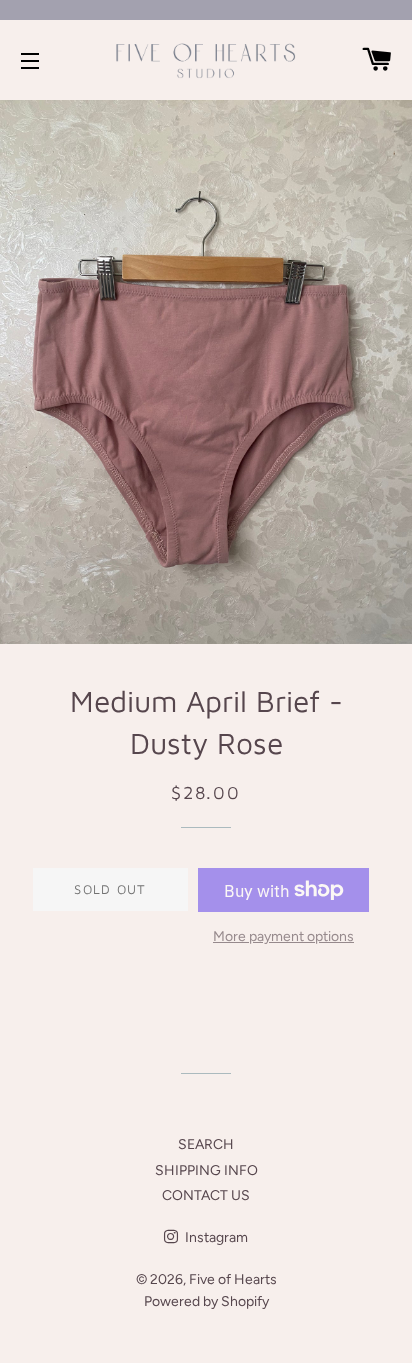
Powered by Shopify (206, 1301)
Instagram (215, 1237)
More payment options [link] (283, 936)
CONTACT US (206, 1195)
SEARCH (206, 1144)
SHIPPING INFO (206, 1170)
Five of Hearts (233, 1279)
